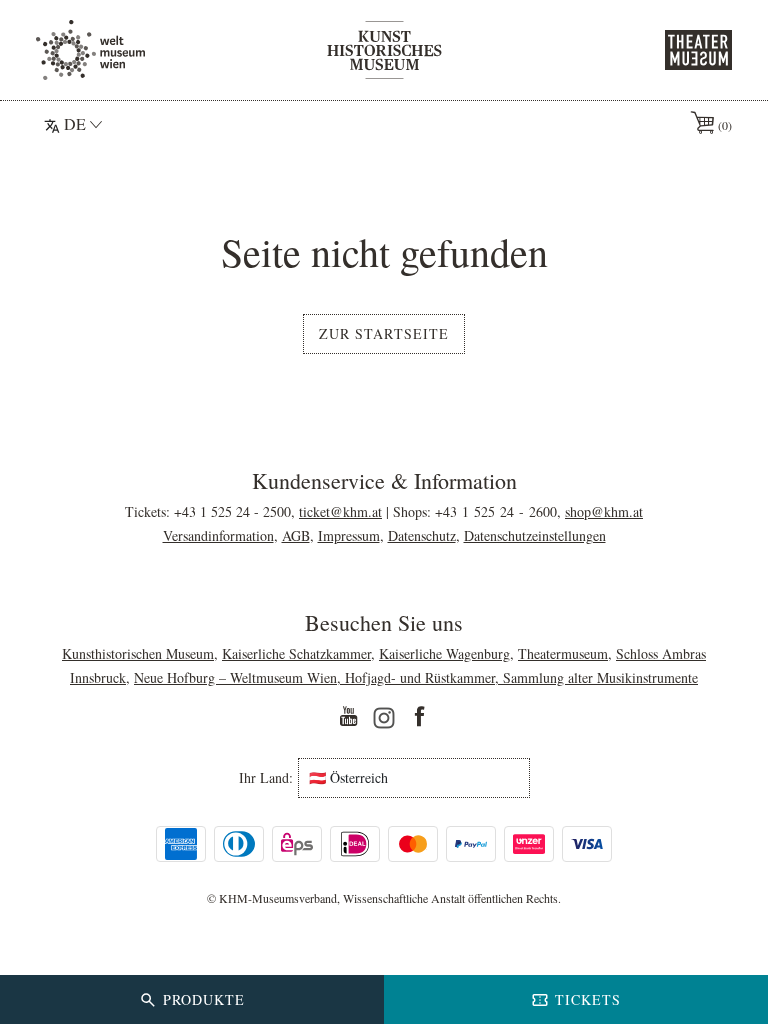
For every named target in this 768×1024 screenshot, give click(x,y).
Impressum (349, 535)
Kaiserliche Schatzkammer (296, 653)
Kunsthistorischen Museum (138, 653)
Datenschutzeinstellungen (535, 535)
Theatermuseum (563, 653)
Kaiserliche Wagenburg (444, 653)
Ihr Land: (266, 778)
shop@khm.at (604, 511)
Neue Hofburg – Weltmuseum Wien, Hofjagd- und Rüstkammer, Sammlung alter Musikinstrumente (416, 677)
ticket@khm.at (340, 511)
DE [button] (75, 123)
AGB (296, 535)
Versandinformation (218, 535)
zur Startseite (384, 333)
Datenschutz (422, 535)
